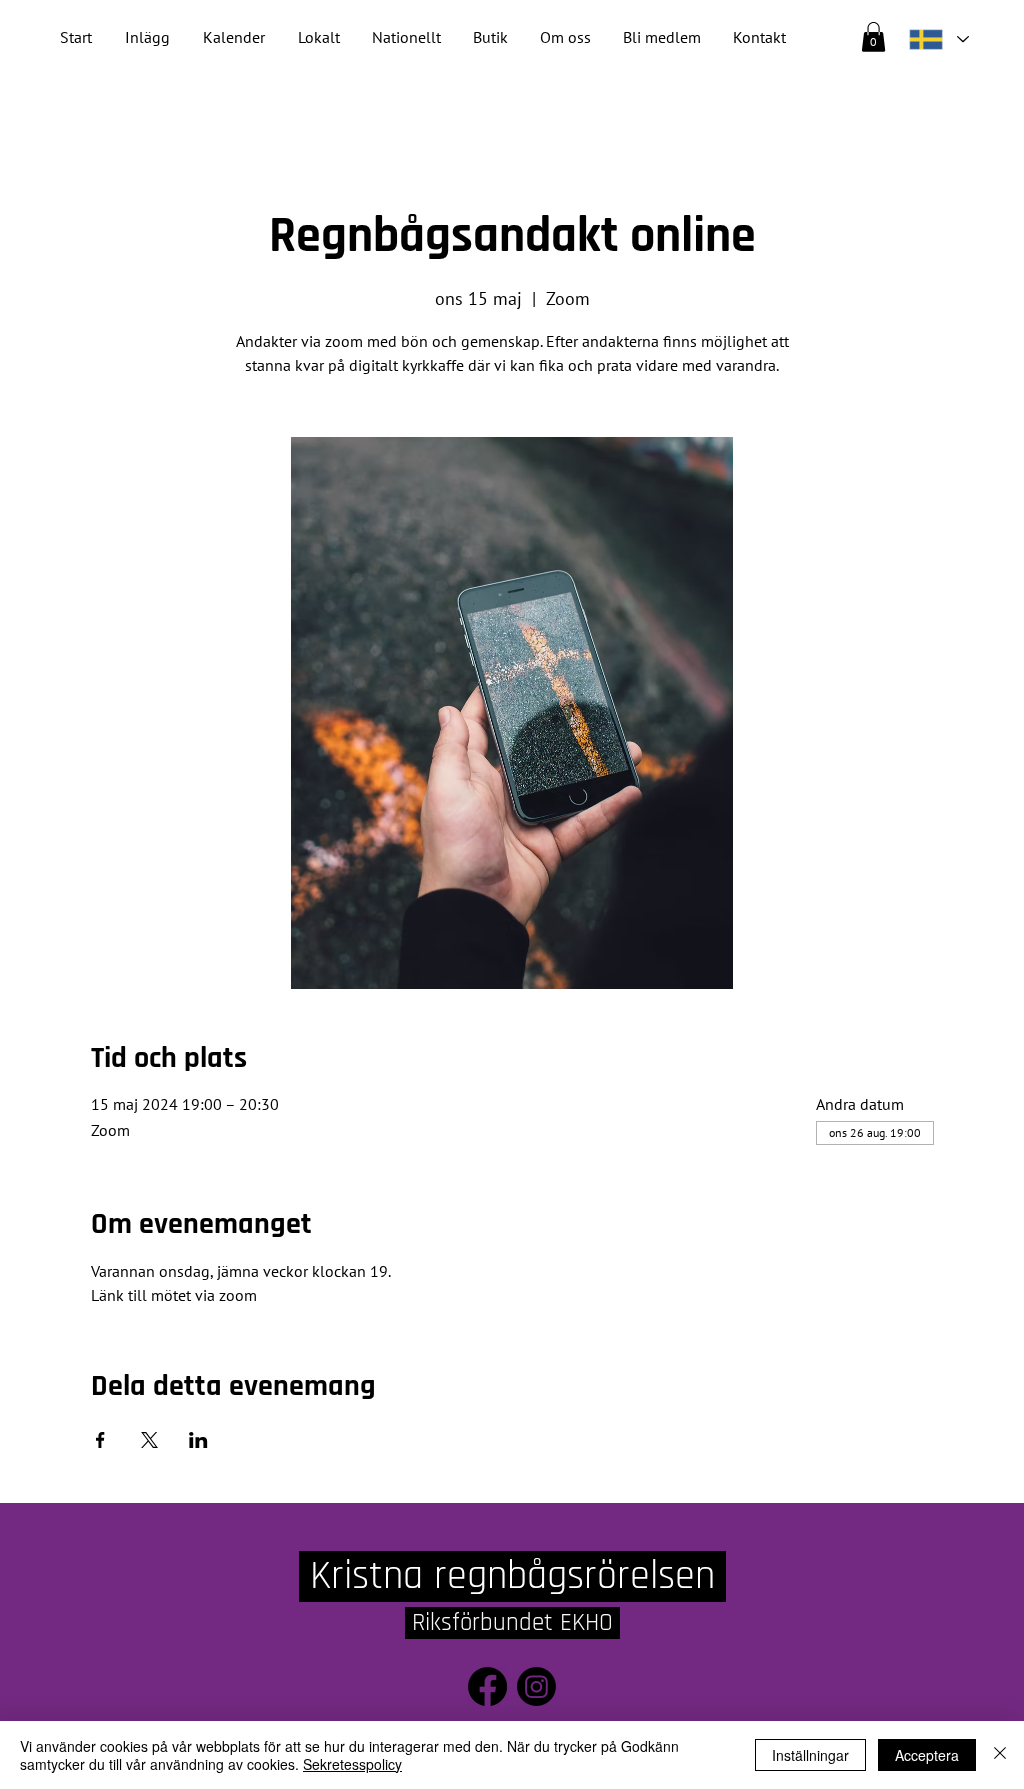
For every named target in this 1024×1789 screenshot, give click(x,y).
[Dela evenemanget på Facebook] (100, 1440)
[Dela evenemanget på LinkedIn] (198, 1440)
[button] (406, 37)
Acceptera (927, 1755)
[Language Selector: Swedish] (938, 39)
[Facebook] (487, 1686)
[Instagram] (536, 1686)
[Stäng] (1000, 1755)
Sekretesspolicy (352, 1764)
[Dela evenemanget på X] (149, 1440)
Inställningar (810, 1755)
